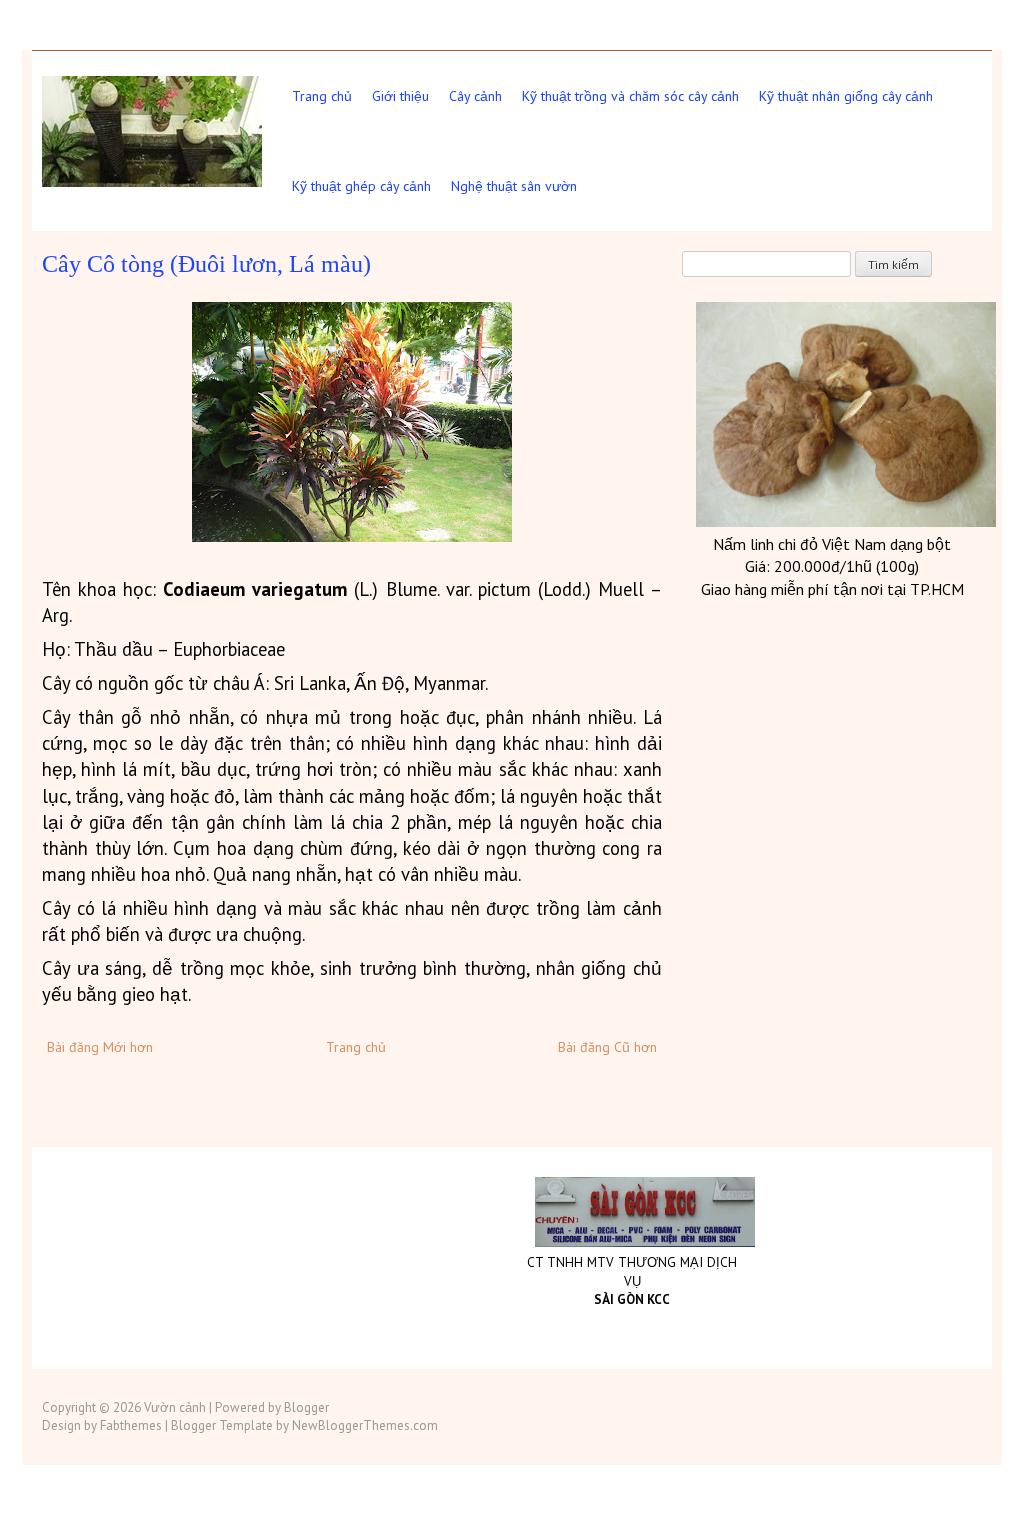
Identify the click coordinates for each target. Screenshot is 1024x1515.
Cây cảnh (475, 96)
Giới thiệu (400, 96)
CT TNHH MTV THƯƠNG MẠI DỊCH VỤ (632, 1271)
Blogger (306, 1407)
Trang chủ (322, 96)
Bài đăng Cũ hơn (607, 1047)
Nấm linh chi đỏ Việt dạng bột (832, 544)
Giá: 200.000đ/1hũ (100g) (832, 566)
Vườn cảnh (175, 1407)
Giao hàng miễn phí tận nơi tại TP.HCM (832, 589)
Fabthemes (131, 1425)
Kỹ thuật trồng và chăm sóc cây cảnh (630, 96)
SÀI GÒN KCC (632, 1299)
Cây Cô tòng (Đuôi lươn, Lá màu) (206, 264)
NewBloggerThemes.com (365, 1425)
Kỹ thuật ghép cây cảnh (361, 186)
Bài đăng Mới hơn (100, 1047)
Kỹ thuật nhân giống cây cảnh (846, 96)
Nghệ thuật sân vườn (514, 186)
